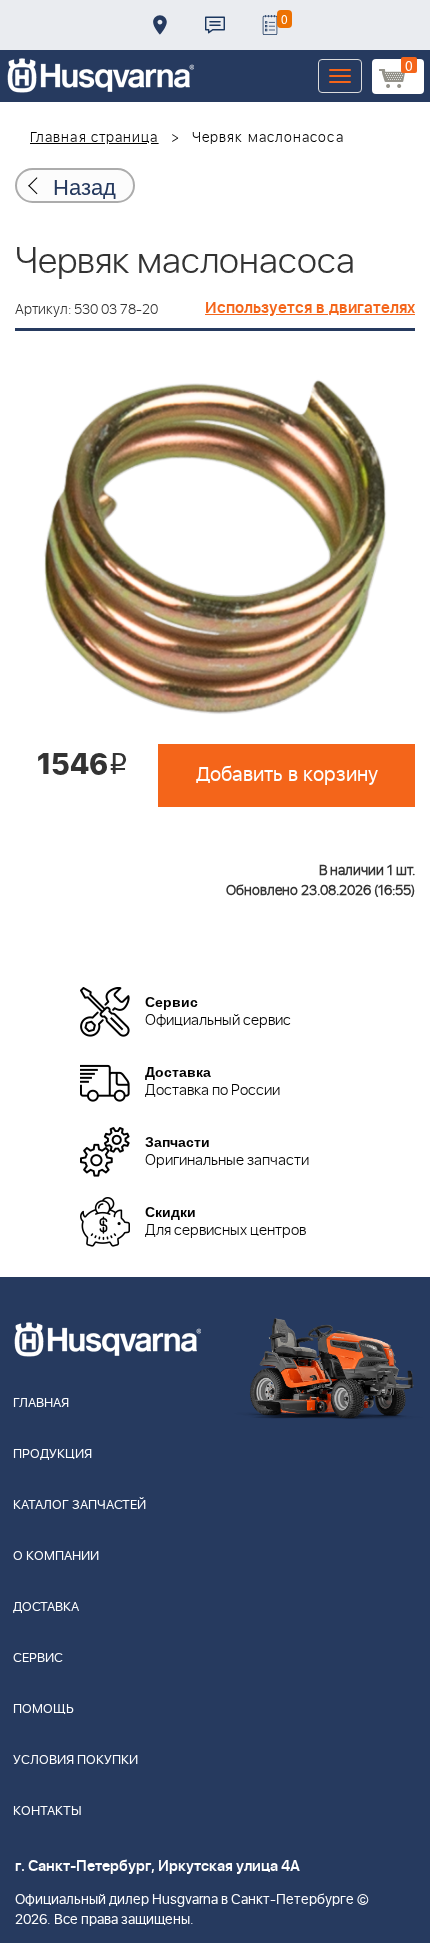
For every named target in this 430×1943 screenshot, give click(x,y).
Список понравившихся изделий (270, 25)
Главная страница (94, 138)
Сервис (38, 1658)
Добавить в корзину (287, 775)
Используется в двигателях (310, 308)
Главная (41, 1403)
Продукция (52, 1454)
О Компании (56, 1556)
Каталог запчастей (79, 1505)
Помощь (43, 1709)
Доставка (160, 25)
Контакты (215, 25)
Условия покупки (75, 1760)
